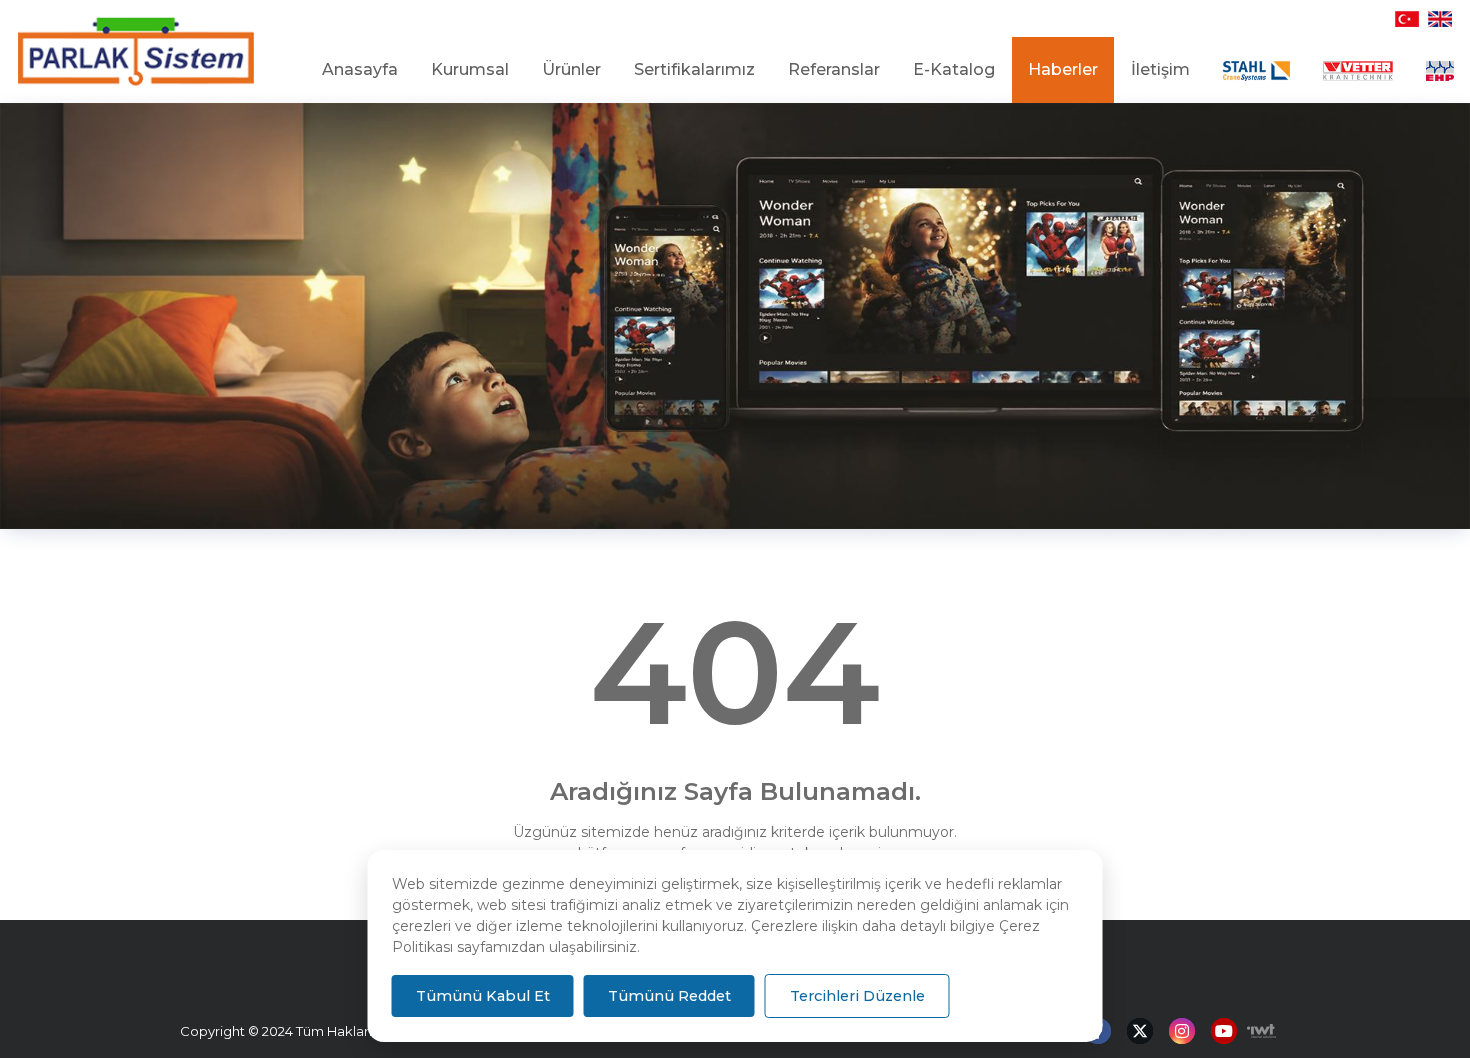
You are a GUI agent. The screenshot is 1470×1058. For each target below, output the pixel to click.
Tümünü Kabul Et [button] (483, 996)
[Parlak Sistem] (136, 52)
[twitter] (1140, 1032)
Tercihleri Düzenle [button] (857, 996)
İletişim (1160, 69)
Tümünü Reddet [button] (669, 996)
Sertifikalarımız (694, 69)
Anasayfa (360, 69)
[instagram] (1182, 1032)
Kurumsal (470, 69)
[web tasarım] (1256, 1031)
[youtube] (1224, 1032)
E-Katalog (954, 69)
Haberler (1063, 69)
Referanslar (834, 69)
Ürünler (571, 69)
